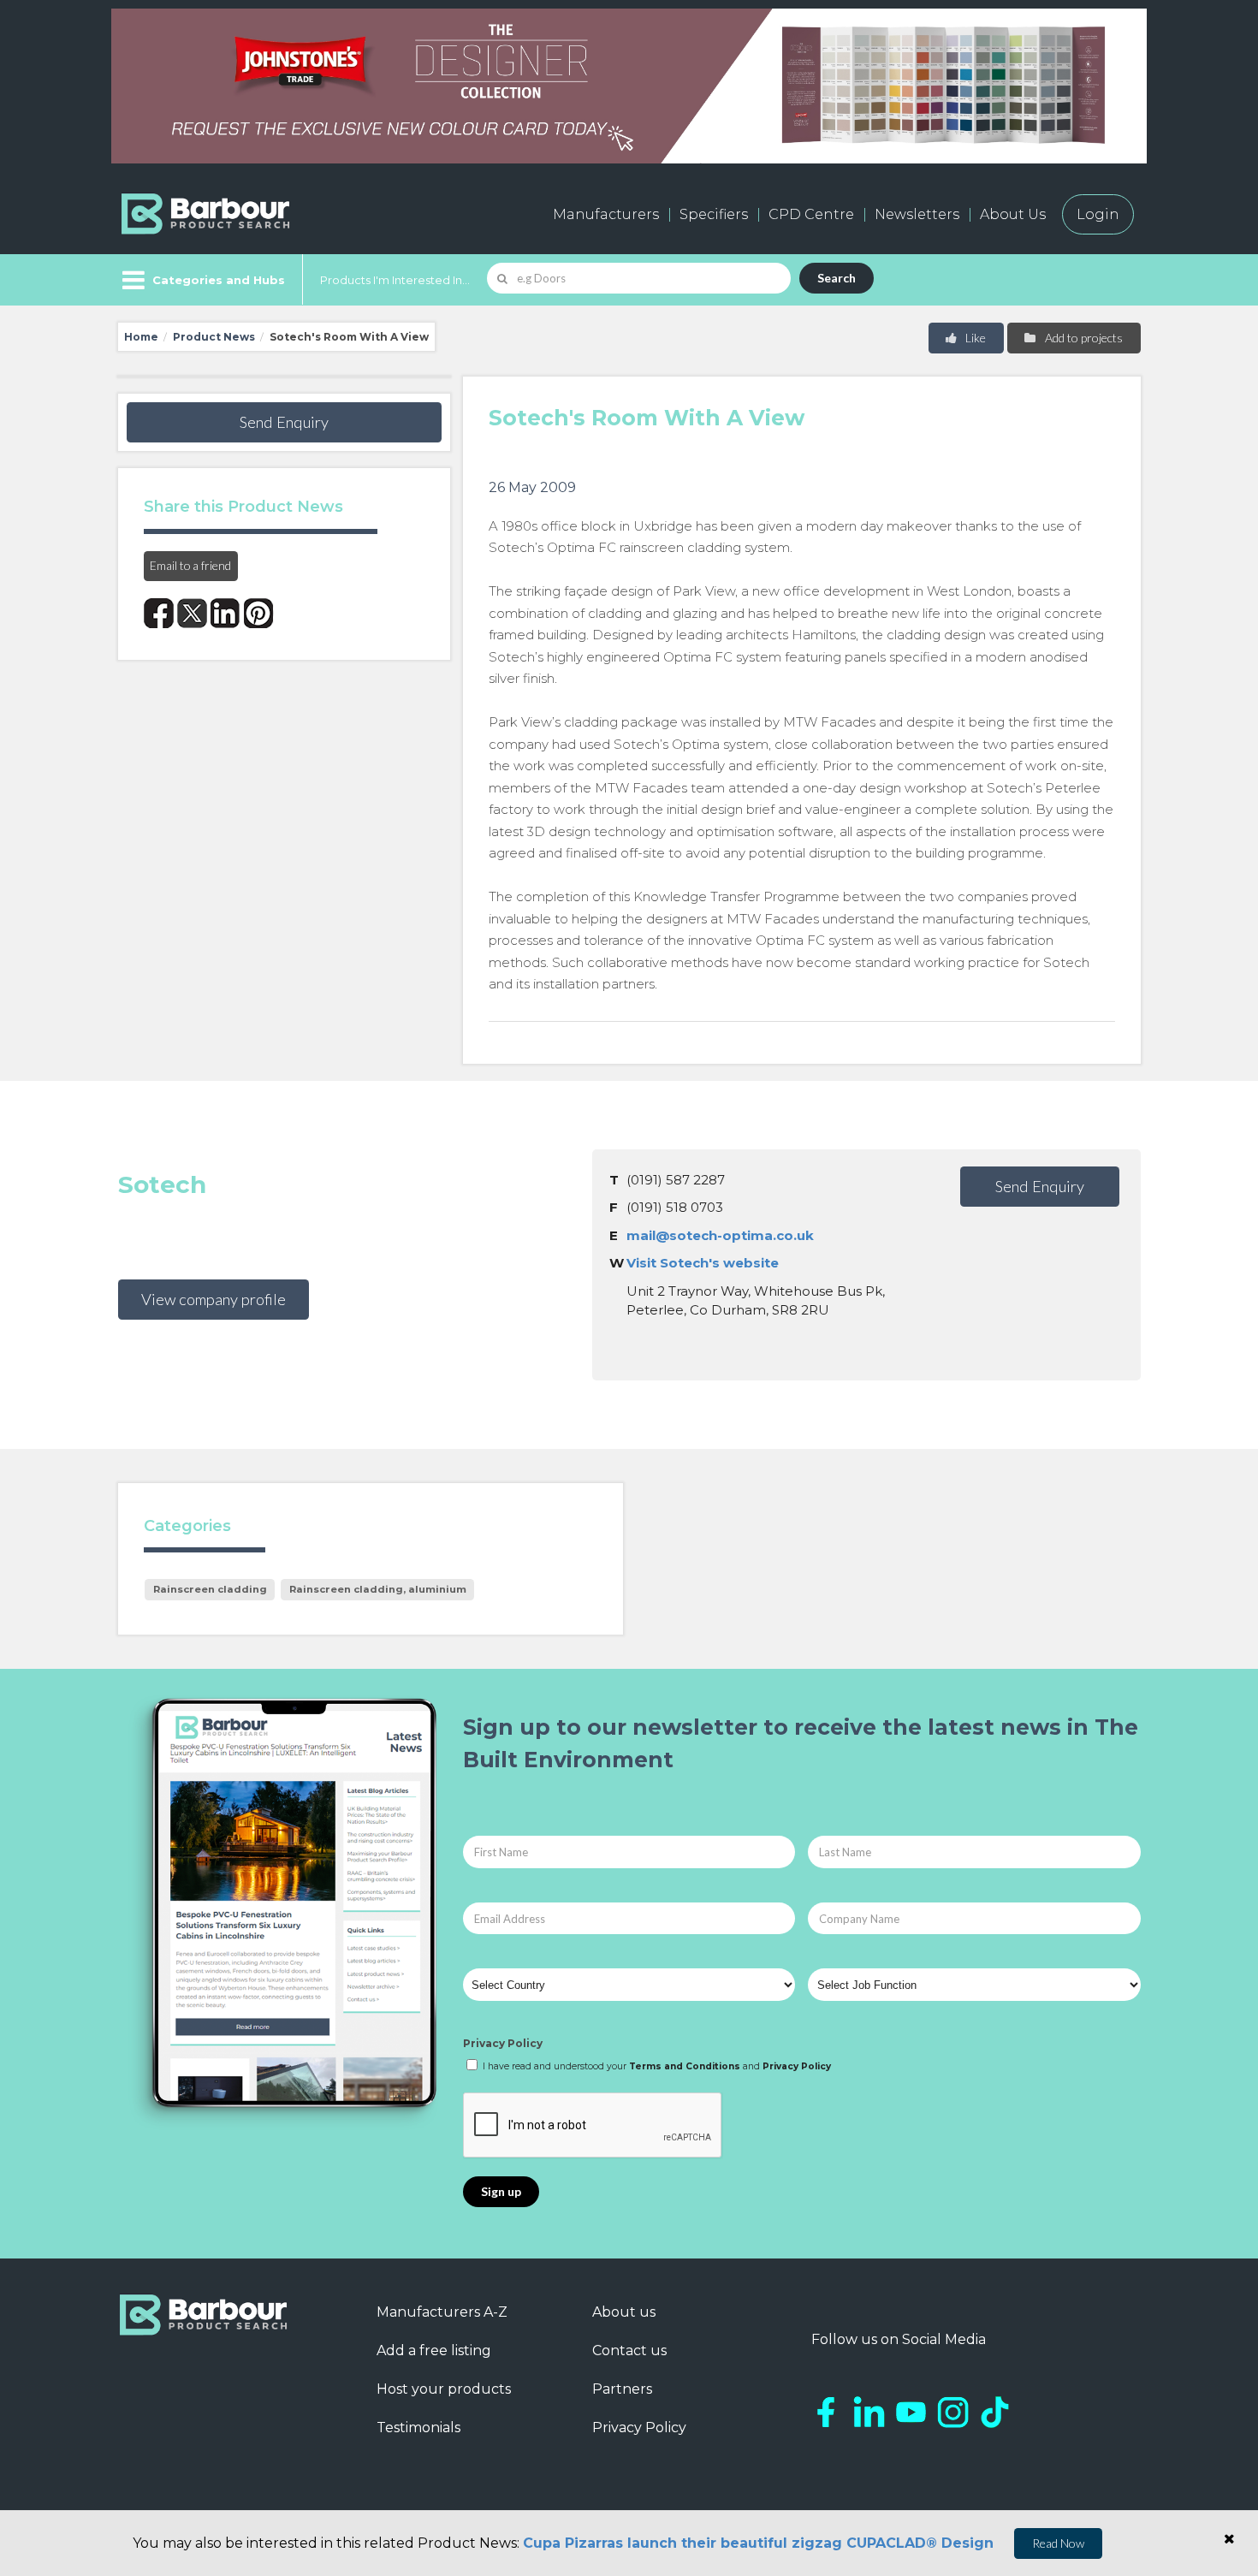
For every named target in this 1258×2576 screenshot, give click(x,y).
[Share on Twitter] (192, 613)
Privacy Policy (503, 2043)
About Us (1013, 214)
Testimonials (418, 2428)
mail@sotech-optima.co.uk (720, 1235)
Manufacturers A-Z (442, 2312)
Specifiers (714, 214)
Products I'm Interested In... (395, 280)
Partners (622, 2389)
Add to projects (1083, 338)
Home (141, 337)
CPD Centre (811, 214)
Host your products (444, 2389)
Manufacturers (606, 214)
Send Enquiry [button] (284, 422)
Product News (214, 337)
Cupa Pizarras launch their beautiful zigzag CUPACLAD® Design (758, 2543)
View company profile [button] (214, 1299)
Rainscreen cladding (210, 1589)
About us (624, 2312)
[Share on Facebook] (159, 613)
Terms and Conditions (685, 2066)
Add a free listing (434, 2350)
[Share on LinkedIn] (225, 613)
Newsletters (917, 214)
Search (837, 278)
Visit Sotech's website (703, 1263)
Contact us (629, 2350)
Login (1098, 214)
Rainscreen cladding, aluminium (378, 1589)
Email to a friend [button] (190, 565)
